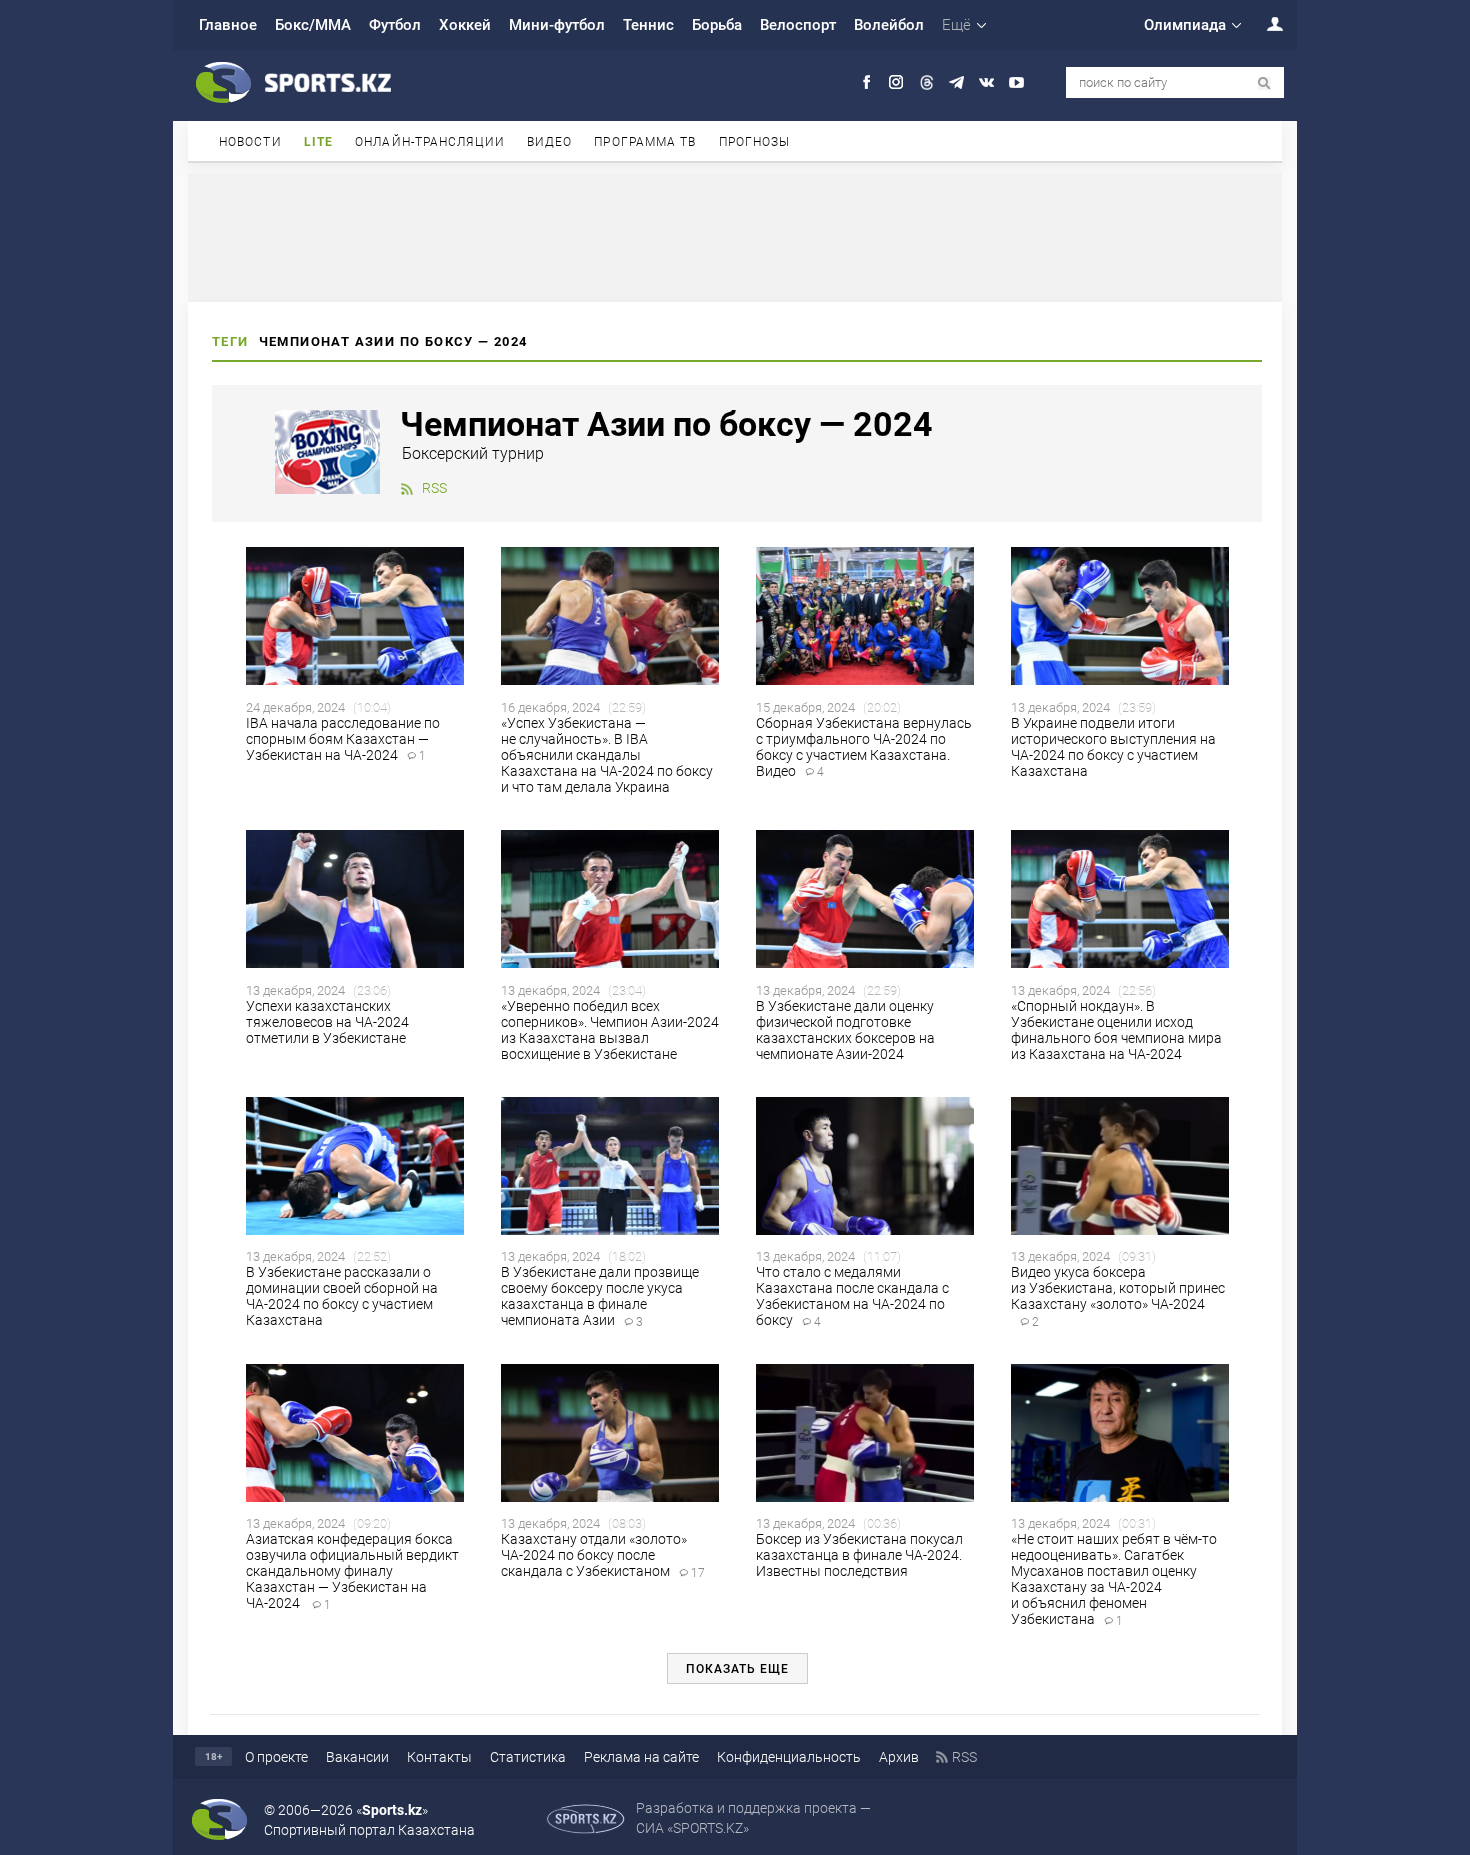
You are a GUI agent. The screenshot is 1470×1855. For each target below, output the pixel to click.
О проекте (276, 1757)
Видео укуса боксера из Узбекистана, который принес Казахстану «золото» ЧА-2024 (1118, 1296)
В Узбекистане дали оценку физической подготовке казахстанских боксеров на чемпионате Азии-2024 (845, 1030)
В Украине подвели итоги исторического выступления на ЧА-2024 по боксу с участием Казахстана (1113, 747)
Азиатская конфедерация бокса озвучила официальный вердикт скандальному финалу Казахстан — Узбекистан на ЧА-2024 (352, 1571)
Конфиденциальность (789, 1757)
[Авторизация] (1264, 23)
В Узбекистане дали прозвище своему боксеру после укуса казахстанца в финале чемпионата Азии (600, 1296)
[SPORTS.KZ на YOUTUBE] (1016, 82)
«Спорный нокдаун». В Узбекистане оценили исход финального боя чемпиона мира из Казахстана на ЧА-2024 (1116, 1030)
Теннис (648, 25)
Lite (318, 142)
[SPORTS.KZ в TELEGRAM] (956, 82)
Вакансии (357, 1757)
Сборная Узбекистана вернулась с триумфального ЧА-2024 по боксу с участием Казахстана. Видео (864, 747)
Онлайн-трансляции (430, 142)
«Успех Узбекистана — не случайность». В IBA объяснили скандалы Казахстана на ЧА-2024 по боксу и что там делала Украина (607, 755)
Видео (550, 142)
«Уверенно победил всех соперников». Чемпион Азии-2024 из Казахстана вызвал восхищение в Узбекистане (610, 1030)
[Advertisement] (735, 236)
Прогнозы (755, 142)
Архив (899, 1757)
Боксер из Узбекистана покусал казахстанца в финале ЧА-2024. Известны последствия (859, 1555)
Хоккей (465, 25)
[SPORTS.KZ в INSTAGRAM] (896, 82)
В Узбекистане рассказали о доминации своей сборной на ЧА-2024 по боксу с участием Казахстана (342, 1296)
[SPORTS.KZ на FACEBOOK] (866, 82)
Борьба (717, 25)
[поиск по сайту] (1264, 83)
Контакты (439, 1757)
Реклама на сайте (641, 1757)
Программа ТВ (645, 142)
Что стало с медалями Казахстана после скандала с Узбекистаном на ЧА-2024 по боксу (852, 1296)
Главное (228, 25)
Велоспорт (798, 25)
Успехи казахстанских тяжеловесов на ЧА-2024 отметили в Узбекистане (327, 1022)
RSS (434, 488)
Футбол (395, 25)
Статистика (528, 1757)
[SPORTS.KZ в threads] (926, 82)
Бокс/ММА (313, 25)
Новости (250, 142)
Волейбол (889, 25)
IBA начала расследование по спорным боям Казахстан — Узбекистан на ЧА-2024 (343, 739)
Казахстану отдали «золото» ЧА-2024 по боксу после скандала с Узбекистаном (603, 1555)
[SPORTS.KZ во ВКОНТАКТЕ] (986, 82)
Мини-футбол (557, 25)
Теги (230, 341)
